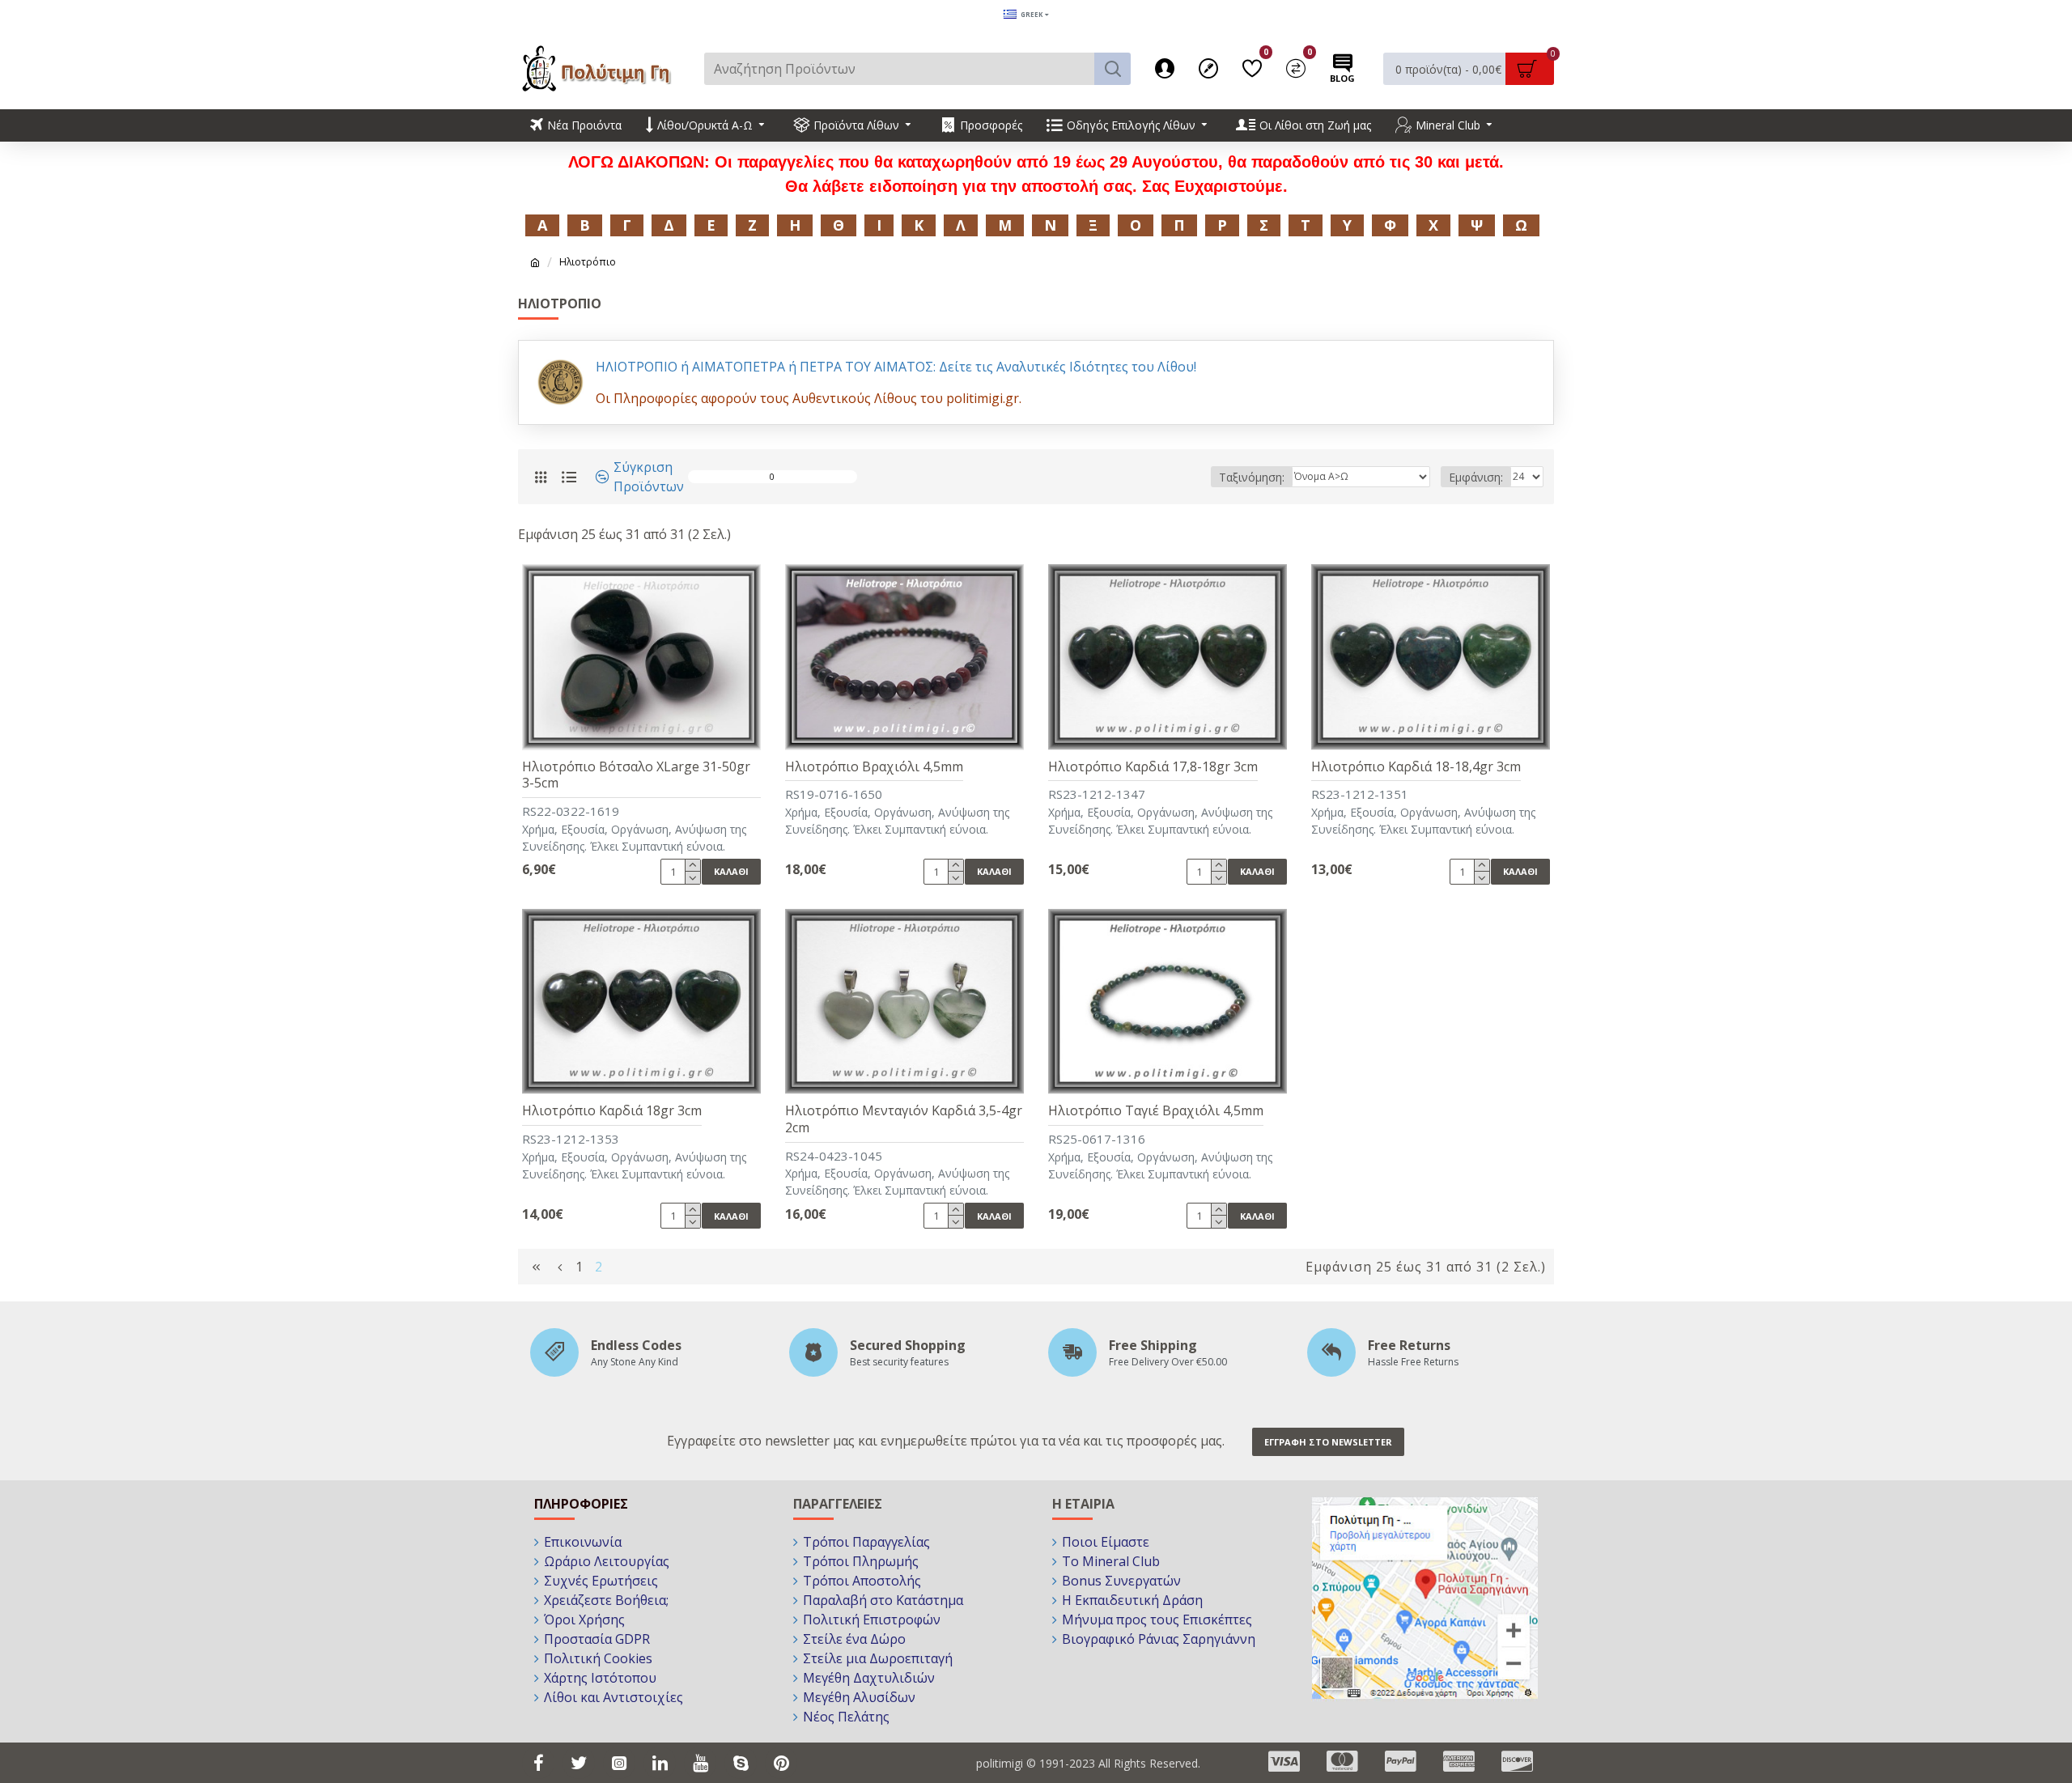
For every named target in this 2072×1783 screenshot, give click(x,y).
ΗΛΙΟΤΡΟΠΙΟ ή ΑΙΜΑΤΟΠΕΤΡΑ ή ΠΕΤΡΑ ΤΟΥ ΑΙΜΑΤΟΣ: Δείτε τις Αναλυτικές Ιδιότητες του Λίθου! (896, 367)
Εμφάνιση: (1476, 477)
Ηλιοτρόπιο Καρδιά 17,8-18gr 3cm (1153, 767)
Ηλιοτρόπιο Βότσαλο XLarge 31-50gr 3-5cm (636, 775)
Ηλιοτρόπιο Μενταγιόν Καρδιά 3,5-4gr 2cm (904, 1119)
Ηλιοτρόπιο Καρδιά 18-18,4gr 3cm (1416, 767)
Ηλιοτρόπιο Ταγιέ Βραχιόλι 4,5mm (1156, 1111)
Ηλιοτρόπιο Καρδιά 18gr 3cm (612, 1111)
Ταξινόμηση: (1252, 477)
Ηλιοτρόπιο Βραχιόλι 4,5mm (874, 767)
